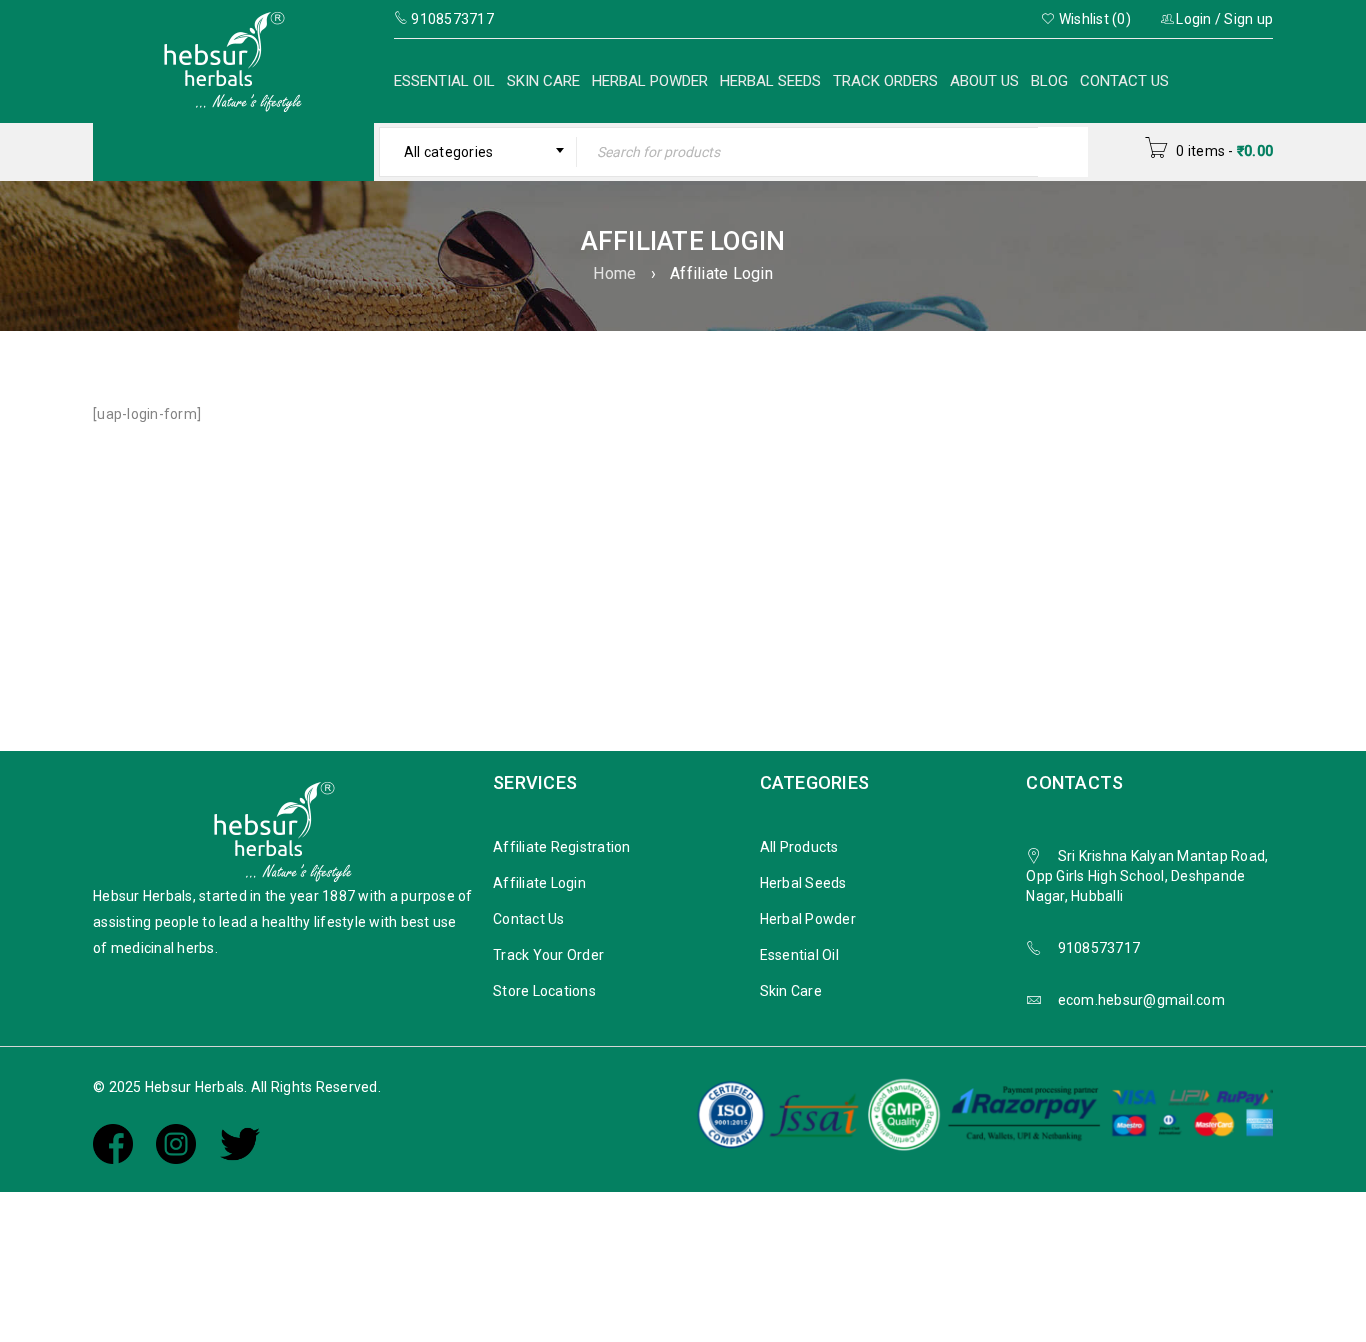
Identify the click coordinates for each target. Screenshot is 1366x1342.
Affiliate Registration (562, 847)
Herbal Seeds (770, 81)
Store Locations (544, 991)
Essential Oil (444, 81)
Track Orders (885, 81)
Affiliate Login (539, 883)
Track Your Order (548, 955)
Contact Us (1124, 81)
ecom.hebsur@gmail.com (1141, 1000)
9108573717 (1099, 948)
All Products (799, 847)
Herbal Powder (650, 81)
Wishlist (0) (1093, 19)
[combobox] (478, 152)
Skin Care (543, 81)
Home (614, 273)
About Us (984, 81)
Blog (1049, 81)
